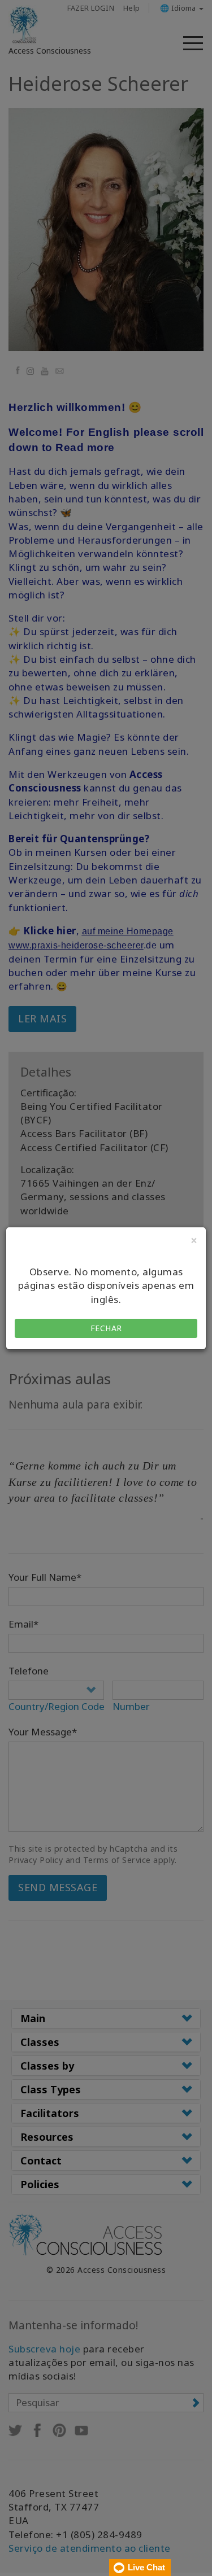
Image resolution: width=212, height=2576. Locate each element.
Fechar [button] (106, 1328)
